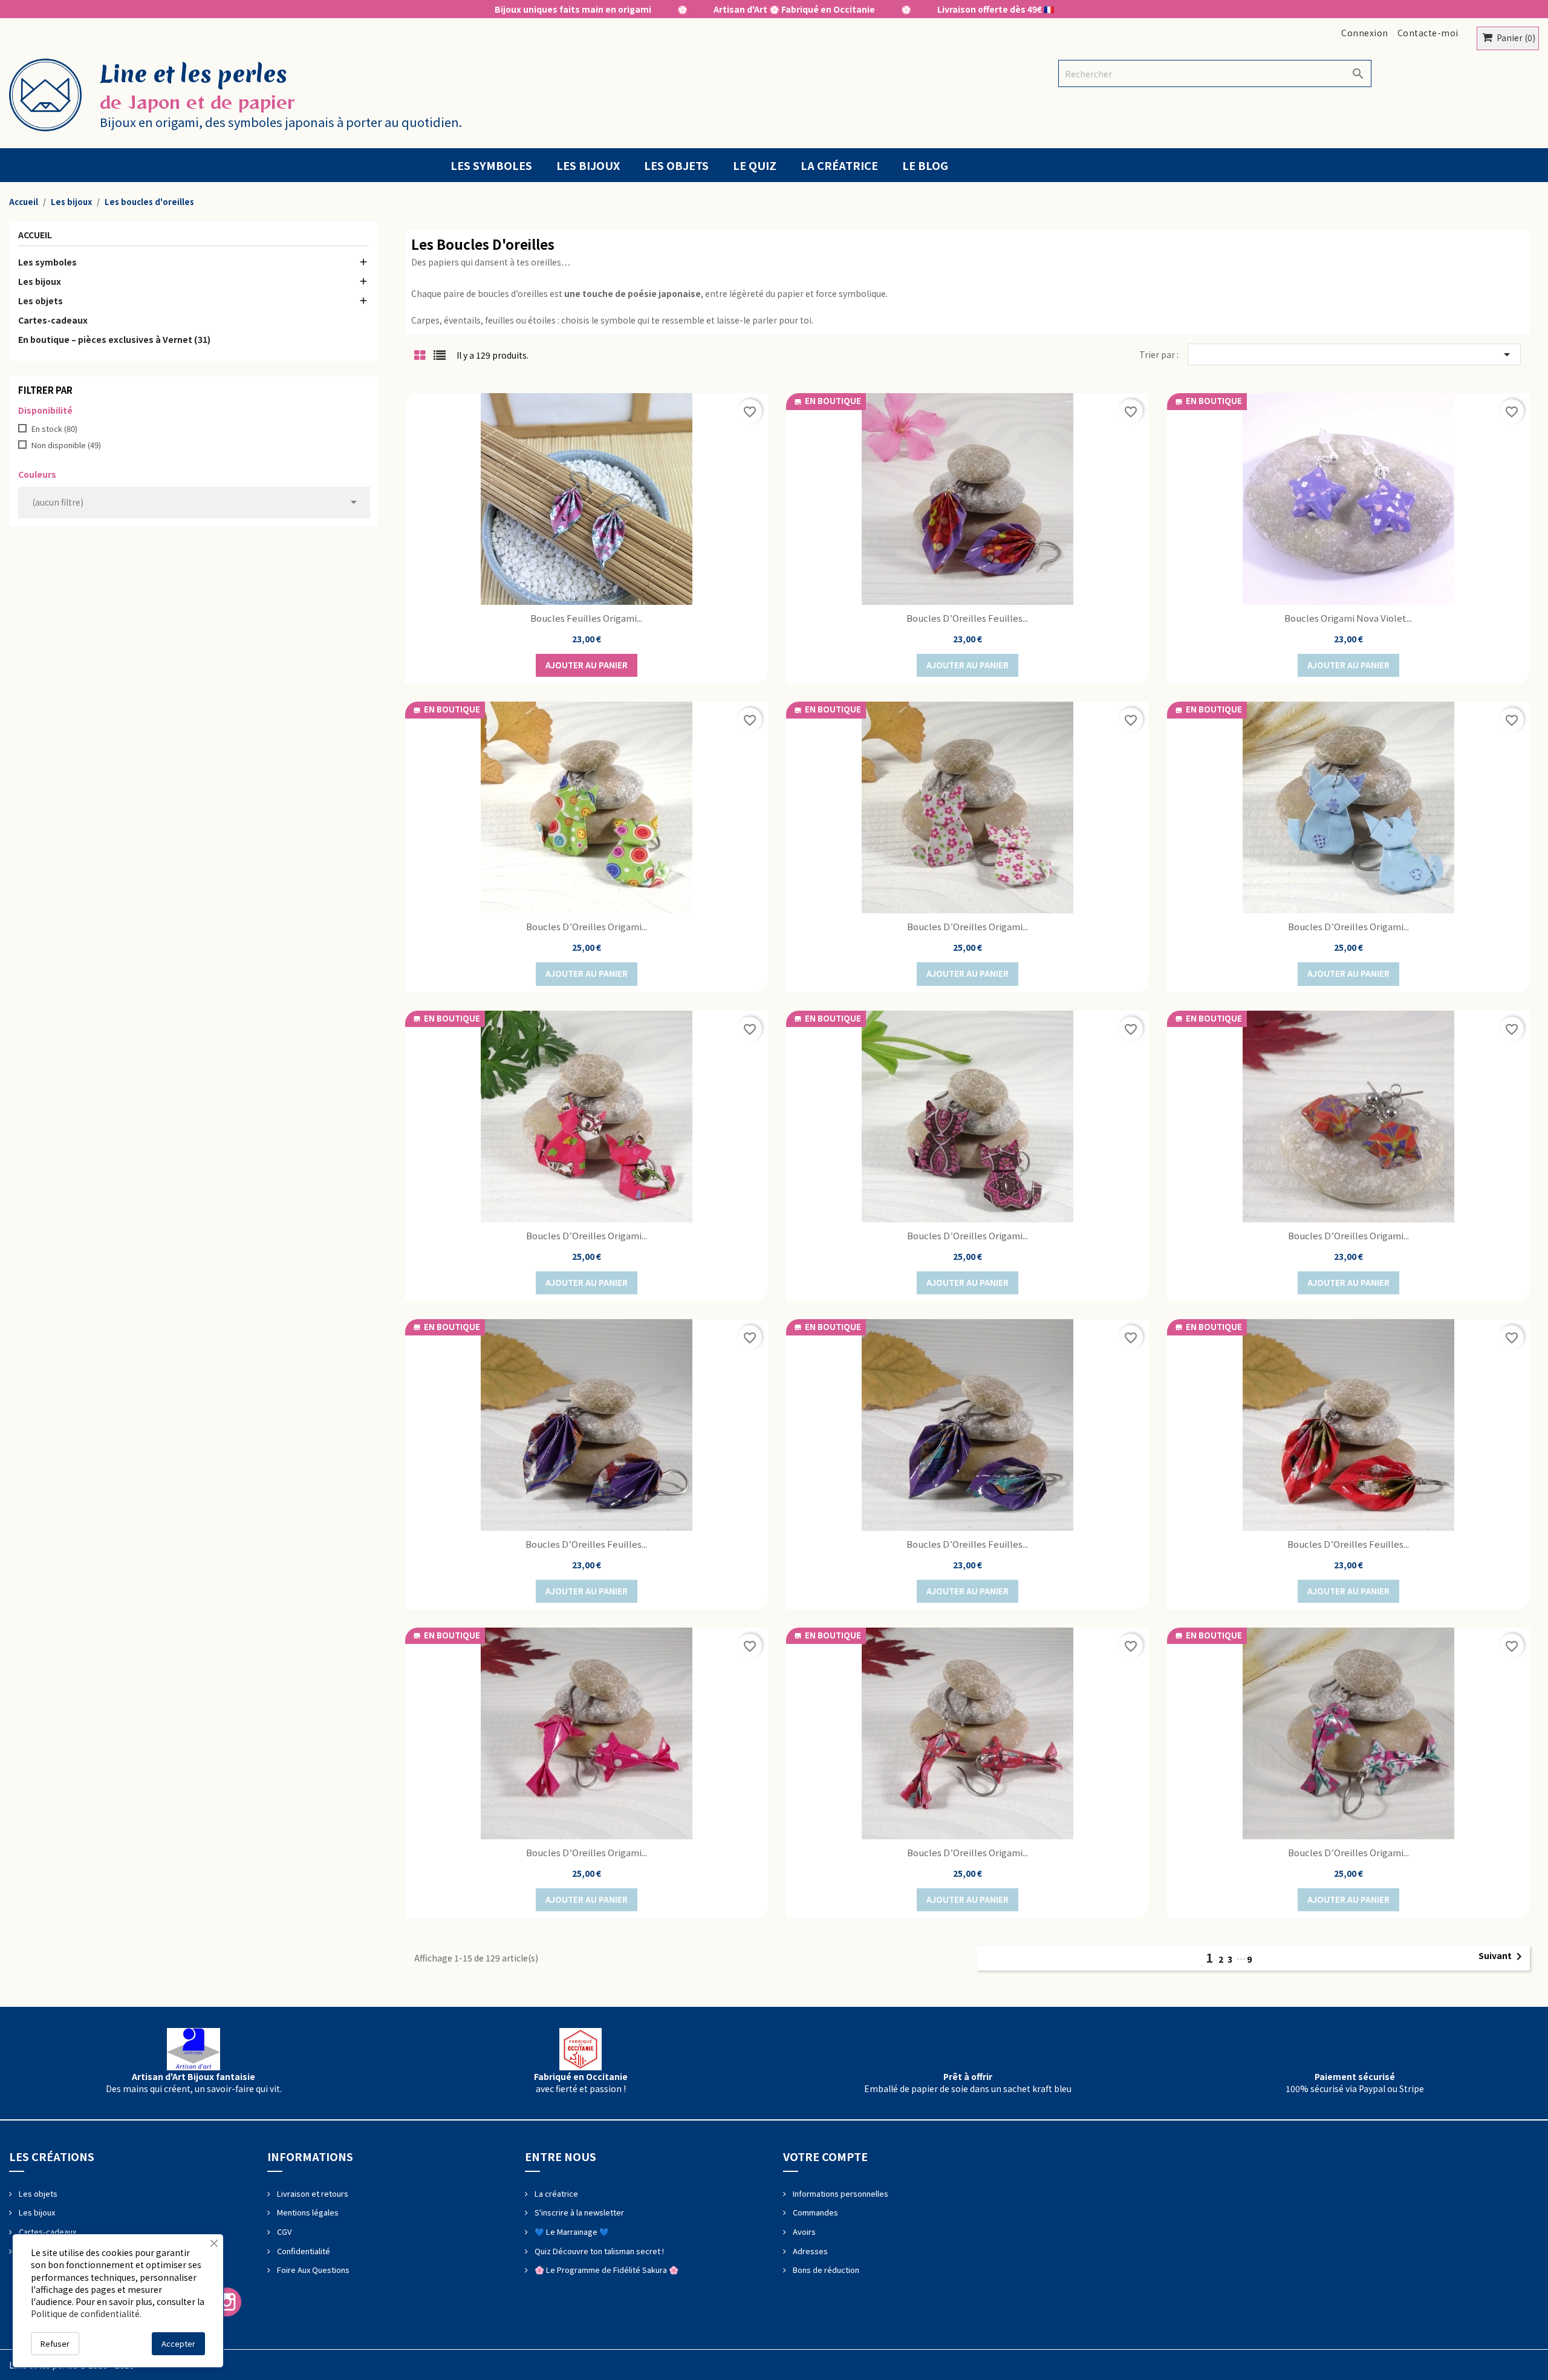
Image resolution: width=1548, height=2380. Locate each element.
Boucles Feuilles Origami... (586, 618)
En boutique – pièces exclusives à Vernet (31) (114, 339)
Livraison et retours (312, 2193)
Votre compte (825, 2156)
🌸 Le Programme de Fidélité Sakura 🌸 (606, 2270)
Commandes (815, 2212)
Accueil (35, 236)
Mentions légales (307, 2212)
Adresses (809, 2251)
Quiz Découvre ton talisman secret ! (598, 2251)
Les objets (676, 165)
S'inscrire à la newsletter (578, 2212)
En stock (54, 429)
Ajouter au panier (587, 665)
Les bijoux (588, 165)
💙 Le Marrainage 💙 (571, 2232)
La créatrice (839, 165)
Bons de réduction (825, 2270)
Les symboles (491, 165)
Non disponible (66, 445)
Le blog (925, 165)
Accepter (178, 2343)
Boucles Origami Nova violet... (1348, 618)
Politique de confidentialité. (86, 2313)
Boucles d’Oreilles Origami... (587, 926)
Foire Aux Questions (312, 2270)
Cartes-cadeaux (53, 320)
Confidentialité (303, 2251)
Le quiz (755, 165)
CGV (283, 2232)
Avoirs (803, 2232)
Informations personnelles (840, 2193)
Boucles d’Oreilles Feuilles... (967, 618)
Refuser (55, 2343)
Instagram (227, 2302)
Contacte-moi (1428, 33)
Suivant (1502, 1957)
